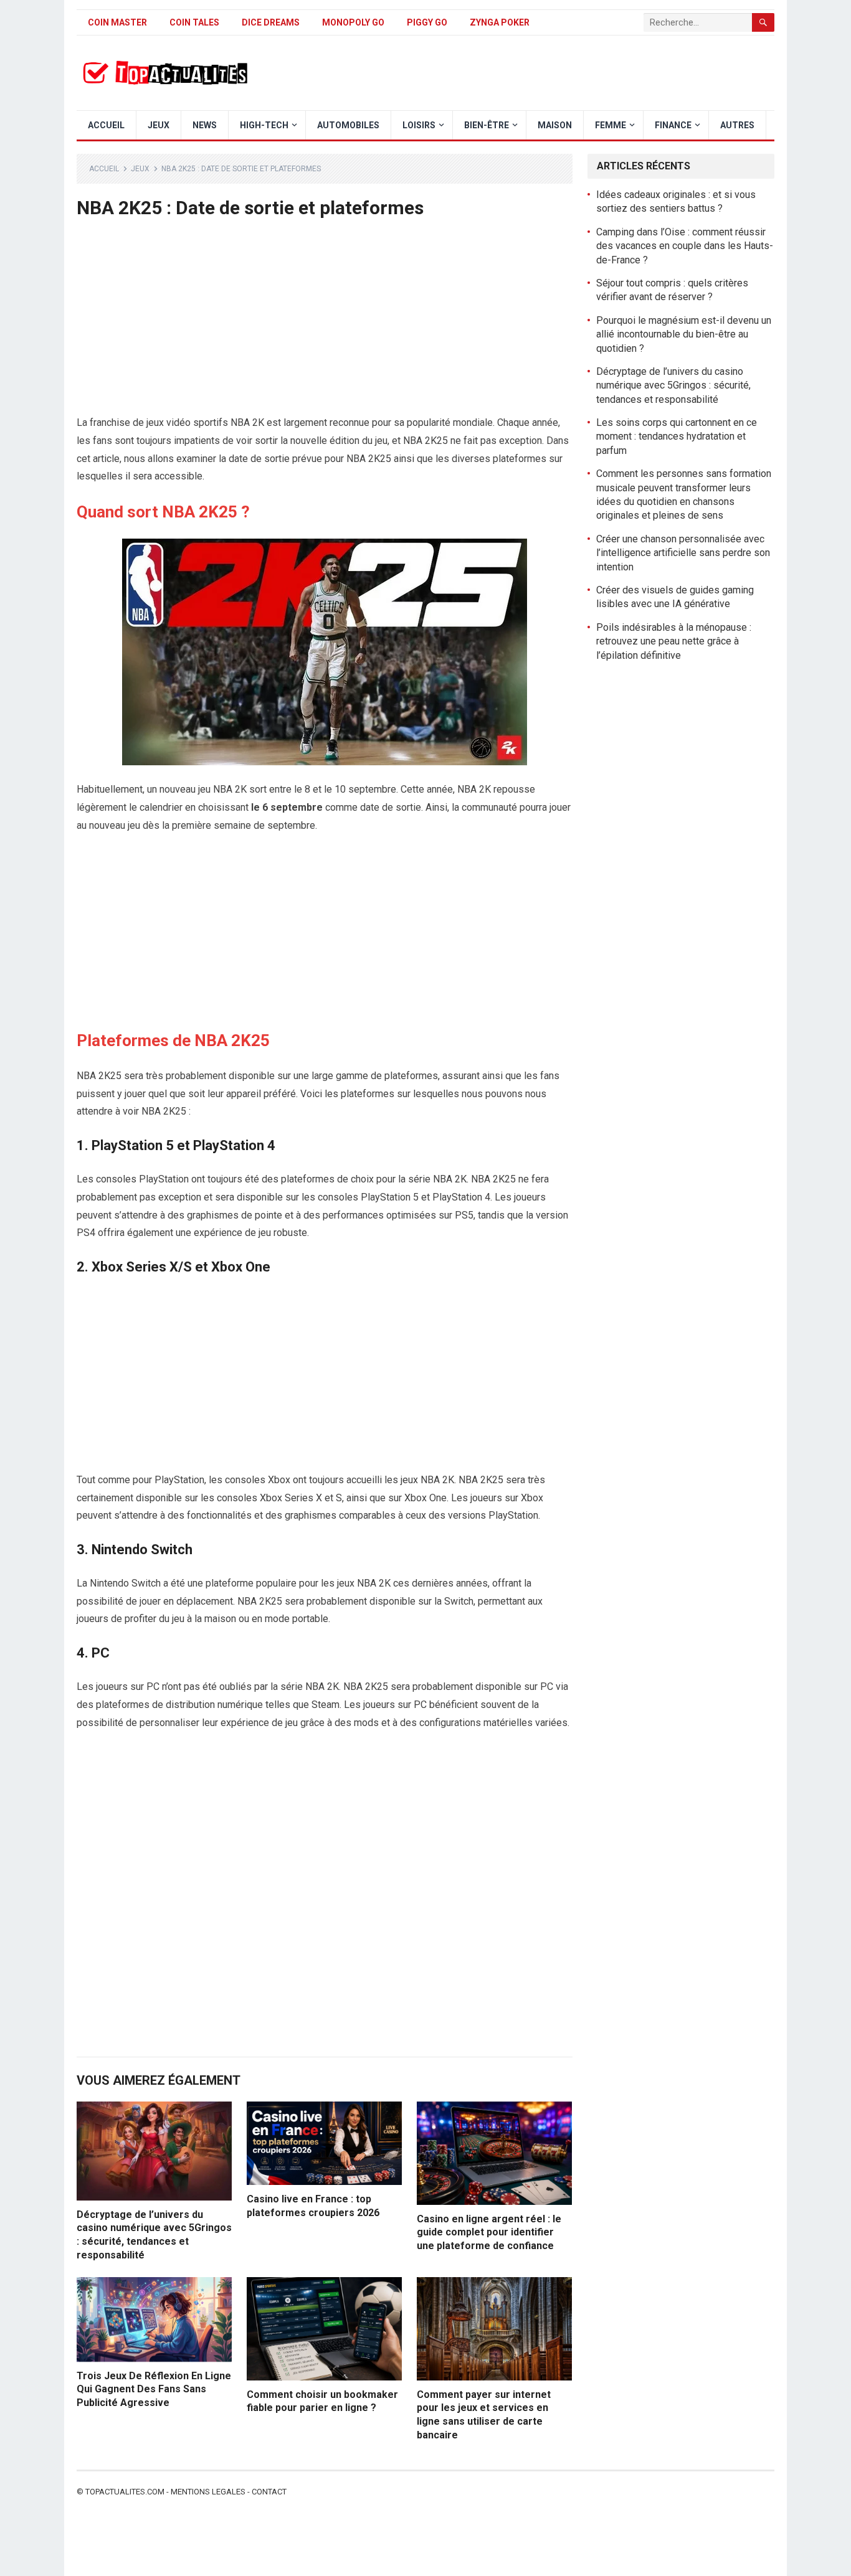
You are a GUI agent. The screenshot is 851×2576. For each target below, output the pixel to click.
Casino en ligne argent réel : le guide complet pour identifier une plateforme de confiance (489, 2232)
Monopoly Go (353, 22)
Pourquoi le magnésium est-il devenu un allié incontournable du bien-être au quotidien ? (684, 334)
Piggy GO (427, 22)
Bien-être (487, 125)
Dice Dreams (271, 22)
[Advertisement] (325, 322)
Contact (269, 2492)
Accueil (106, 125)
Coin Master (117, 22)
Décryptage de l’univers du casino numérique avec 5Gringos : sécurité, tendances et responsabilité (673, 385)
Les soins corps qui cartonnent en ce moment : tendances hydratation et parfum (677, 436)
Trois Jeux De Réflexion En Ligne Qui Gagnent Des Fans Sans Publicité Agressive (154, 2389)
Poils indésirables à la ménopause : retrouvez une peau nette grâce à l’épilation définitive (674, 641)
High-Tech (264, 125)
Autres (737, 125)
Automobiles (348, 125)
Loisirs (419, 125)
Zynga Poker (500, 22)
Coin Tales (194, 22)
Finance (673, 125)
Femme (611, 125)
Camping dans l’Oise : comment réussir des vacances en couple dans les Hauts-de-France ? (685, 246)
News (205, 125)
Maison (555, 125)
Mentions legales (208, 2492)
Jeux (159, 125)
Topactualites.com (125, 2492)
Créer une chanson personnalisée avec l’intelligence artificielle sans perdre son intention (683, 553)
